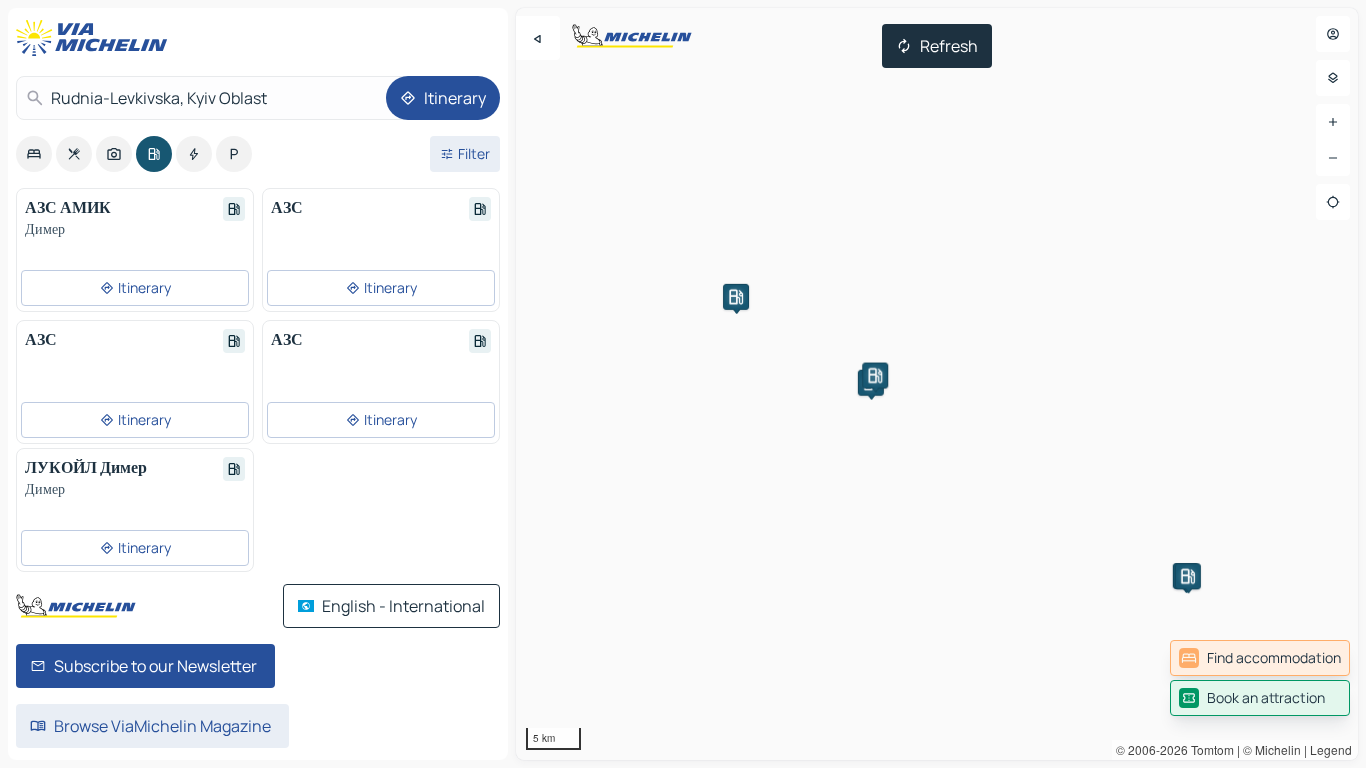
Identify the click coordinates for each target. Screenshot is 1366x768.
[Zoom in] (1333, 122)
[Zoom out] (1333, 158)
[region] (937, 384)
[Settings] (1333, 78)
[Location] (1333, 202)
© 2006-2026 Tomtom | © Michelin (1208, 749)
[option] (34, 154)
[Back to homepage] (96, 38)
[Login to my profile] (1333, 34)
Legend (1331, 749)
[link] (1260, 658)
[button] (736, 297)
